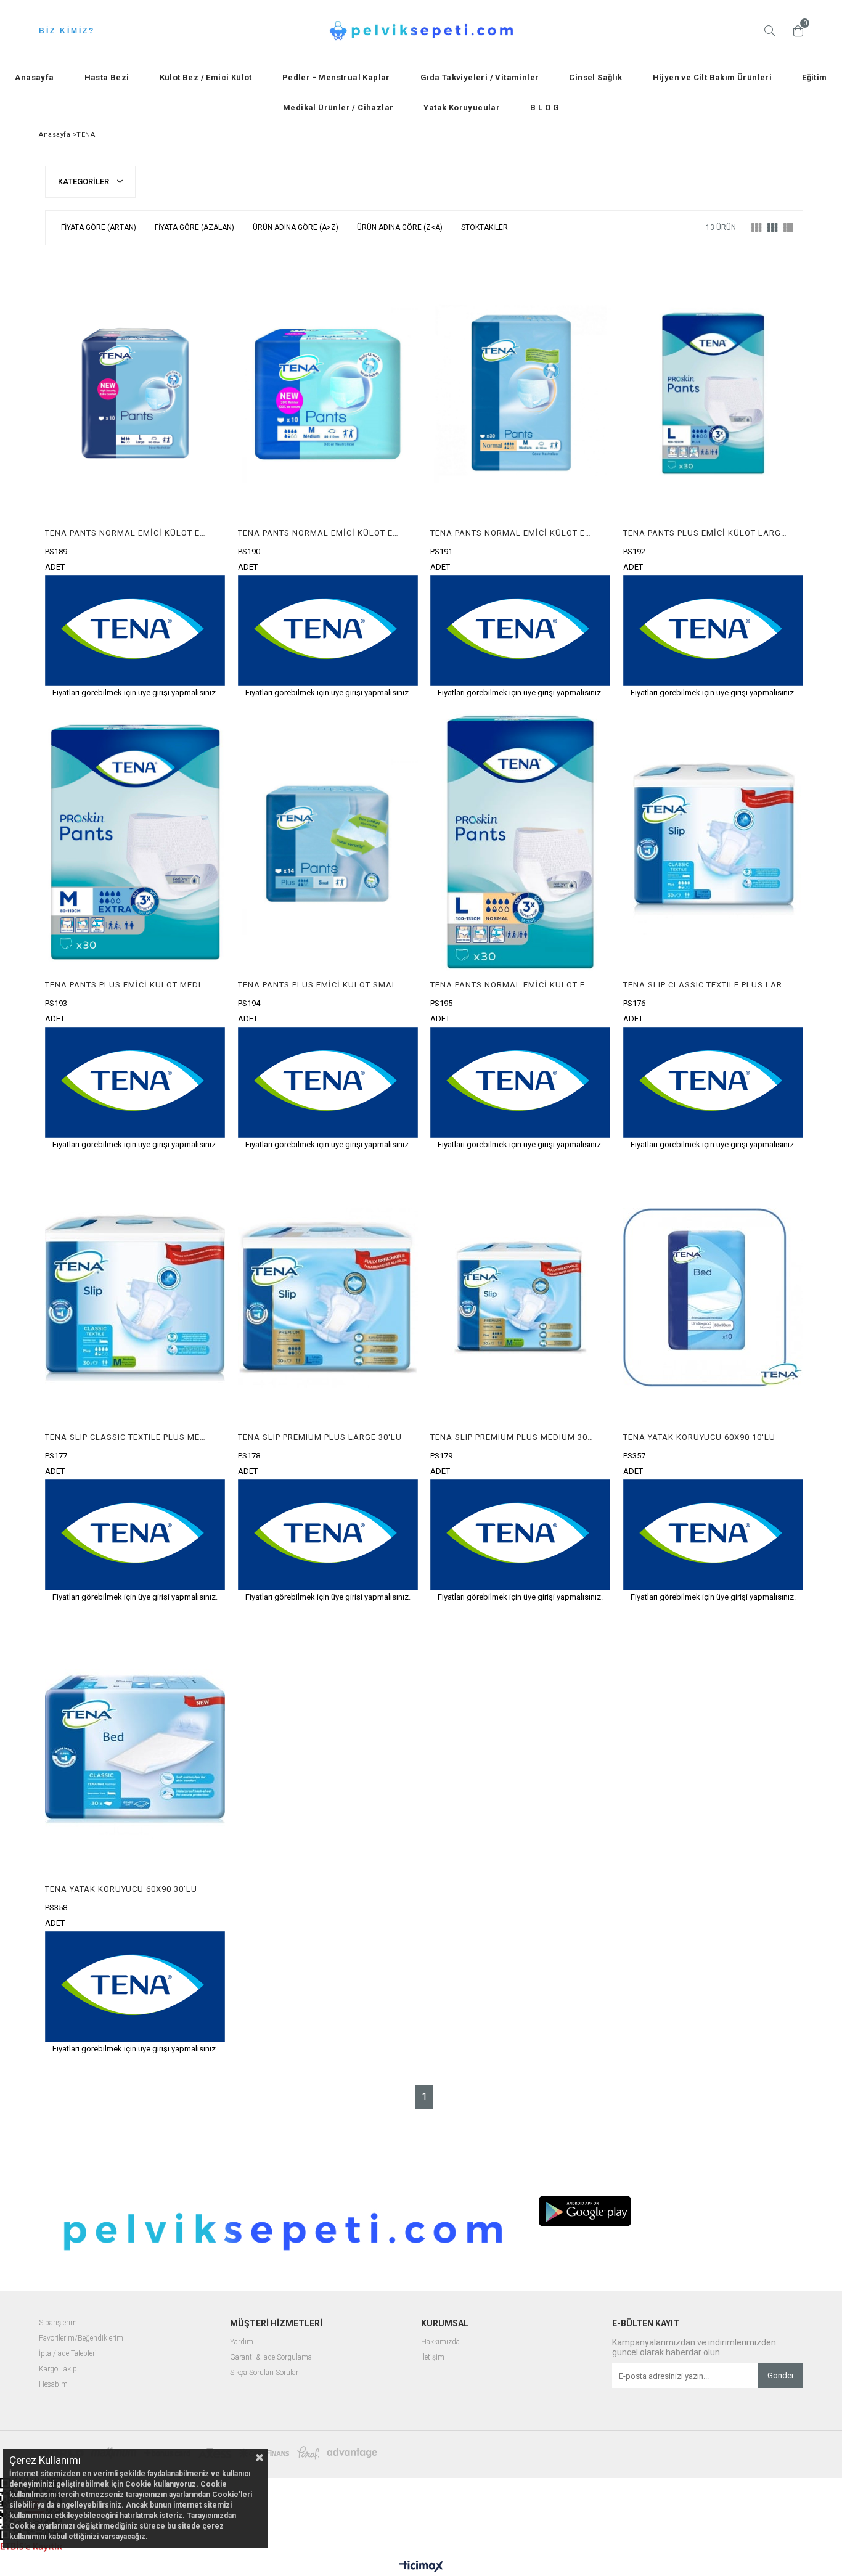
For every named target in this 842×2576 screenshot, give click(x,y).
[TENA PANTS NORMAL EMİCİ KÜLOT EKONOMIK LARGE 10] (135, 393)
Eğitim (814, 77)
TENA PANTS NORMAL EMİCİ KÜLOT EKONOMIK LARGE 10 (128, 533)
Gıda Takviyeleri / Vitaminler (480, 77)
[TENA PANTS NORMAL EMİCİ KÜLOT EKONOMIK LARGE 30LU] (521, 845)
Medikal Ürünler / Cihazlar (338, 108)
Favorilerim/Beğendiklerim (81, 2338)
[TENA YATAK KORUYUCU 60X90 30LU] (135, 1750)
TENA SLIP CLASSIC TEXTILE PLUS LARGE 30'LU (706, 985)
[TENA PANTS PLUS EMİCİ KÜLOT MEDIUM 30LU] (135, 845)
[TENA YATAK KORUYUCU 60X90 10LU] (713, 1297)
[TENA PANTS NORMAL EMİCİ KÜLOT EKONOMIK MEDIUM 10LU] (328, 393)
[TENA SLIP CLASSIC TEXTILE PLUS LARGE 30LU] (713, 845)
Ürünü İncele (178, 477)
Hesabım (53, 2385)
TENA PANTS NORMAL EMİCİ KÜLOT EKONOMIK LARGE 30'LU (513, 985)
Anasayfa (34, 77)
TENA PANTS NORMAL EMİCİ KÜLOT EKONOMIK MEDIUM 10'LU (321, 533)
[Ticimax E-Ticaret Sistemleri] (421, 2567)
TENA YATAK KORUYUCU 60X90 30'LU (121, 1889)
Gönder (781, 2375)
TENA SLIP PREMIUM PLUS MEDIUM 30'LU (513, 1437)
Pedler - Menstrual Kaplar (336, 77)
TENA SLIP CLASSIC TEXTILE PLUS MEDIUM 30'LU (128, 1437)
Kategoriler (84, 182)
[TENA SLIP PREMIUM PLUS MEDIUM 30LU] (521, 1297)
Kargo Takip (58, 2369)
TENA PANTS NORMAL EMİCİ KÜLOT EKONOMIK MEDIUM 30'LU (513, 533)
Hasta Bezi (107, 77)
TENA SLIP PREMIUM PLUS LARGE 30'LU (320, 1437)
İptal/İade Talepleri (68, 2354)
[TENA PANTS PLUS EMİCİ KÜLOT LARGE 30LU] (713, 393)
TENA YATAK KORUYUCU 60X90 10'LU (699, 1437)
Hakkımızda (440, 2342)
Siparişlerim (58, 2323)
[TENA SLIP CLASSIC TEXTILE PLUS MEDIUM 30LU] (135, 1297)
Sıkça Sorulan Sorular (264, 2373)
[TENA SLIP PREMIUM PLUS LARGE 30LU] (328, 1297)
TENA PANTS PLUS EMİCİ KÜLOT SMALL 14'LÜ (321, 985)
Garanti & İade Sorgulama (271, 2357)
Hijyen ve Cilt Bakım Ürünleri (713, 77)
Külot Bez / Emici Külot (206, 77)
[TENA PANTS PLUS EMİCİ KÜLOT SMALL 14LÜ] (328, 845)
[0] (795, 31)
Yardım (242, 2342)
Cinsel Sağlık (595, 77)
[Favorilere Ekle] (135, 477)
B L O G (545, 108)
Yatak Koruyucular (462, 108)
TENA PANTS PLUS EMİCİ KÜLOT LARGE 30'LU (706, 533)
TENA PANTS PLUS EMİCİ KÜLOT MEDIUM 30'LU (128, 985)
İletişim (433, 2357)
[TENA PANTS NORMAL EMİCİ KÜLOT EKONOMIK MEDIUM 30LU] (521, 393)
